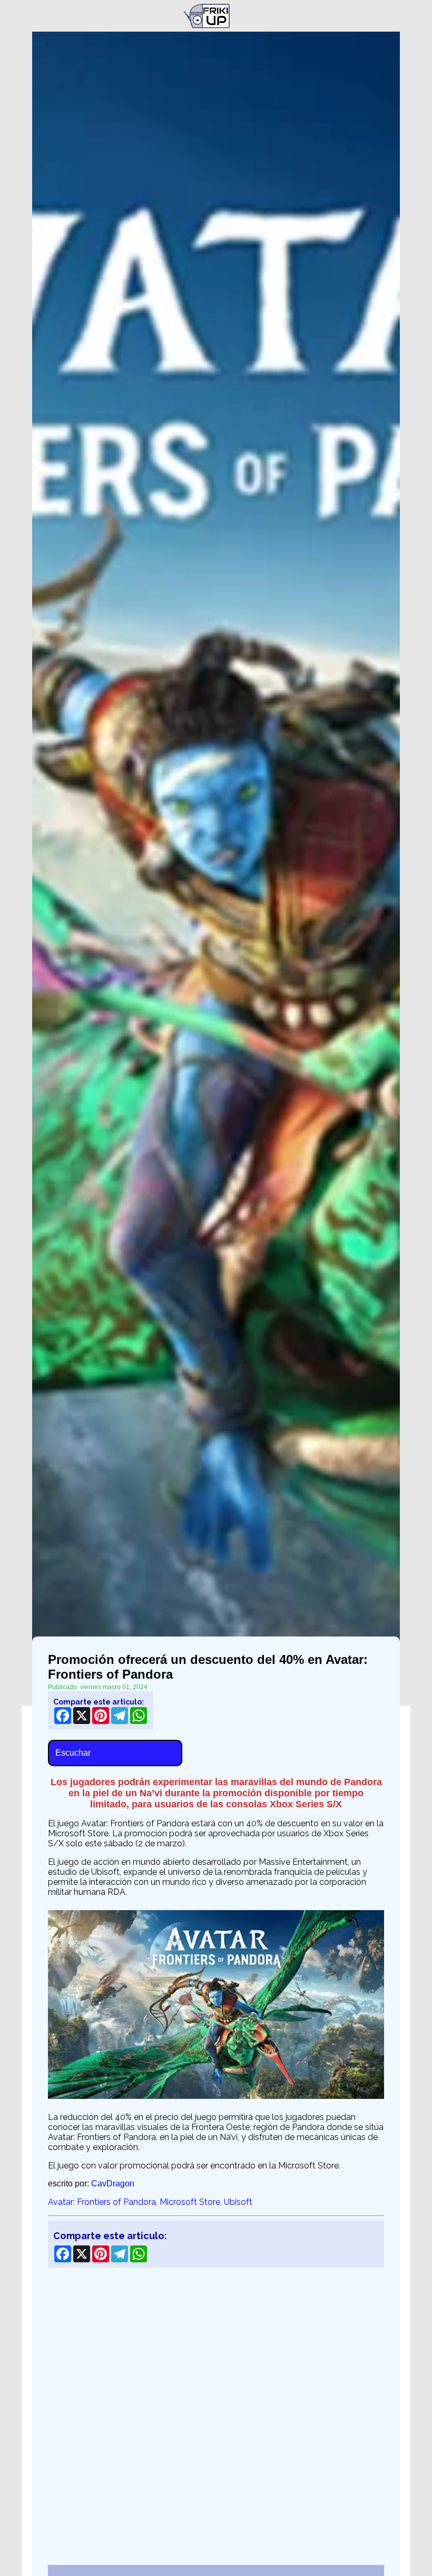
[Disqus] (216, 2410)
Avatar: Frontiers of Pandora (102, 2202)
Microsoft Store (190, 2202)
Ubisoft (238, 2202)
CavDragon (113, 2183)
